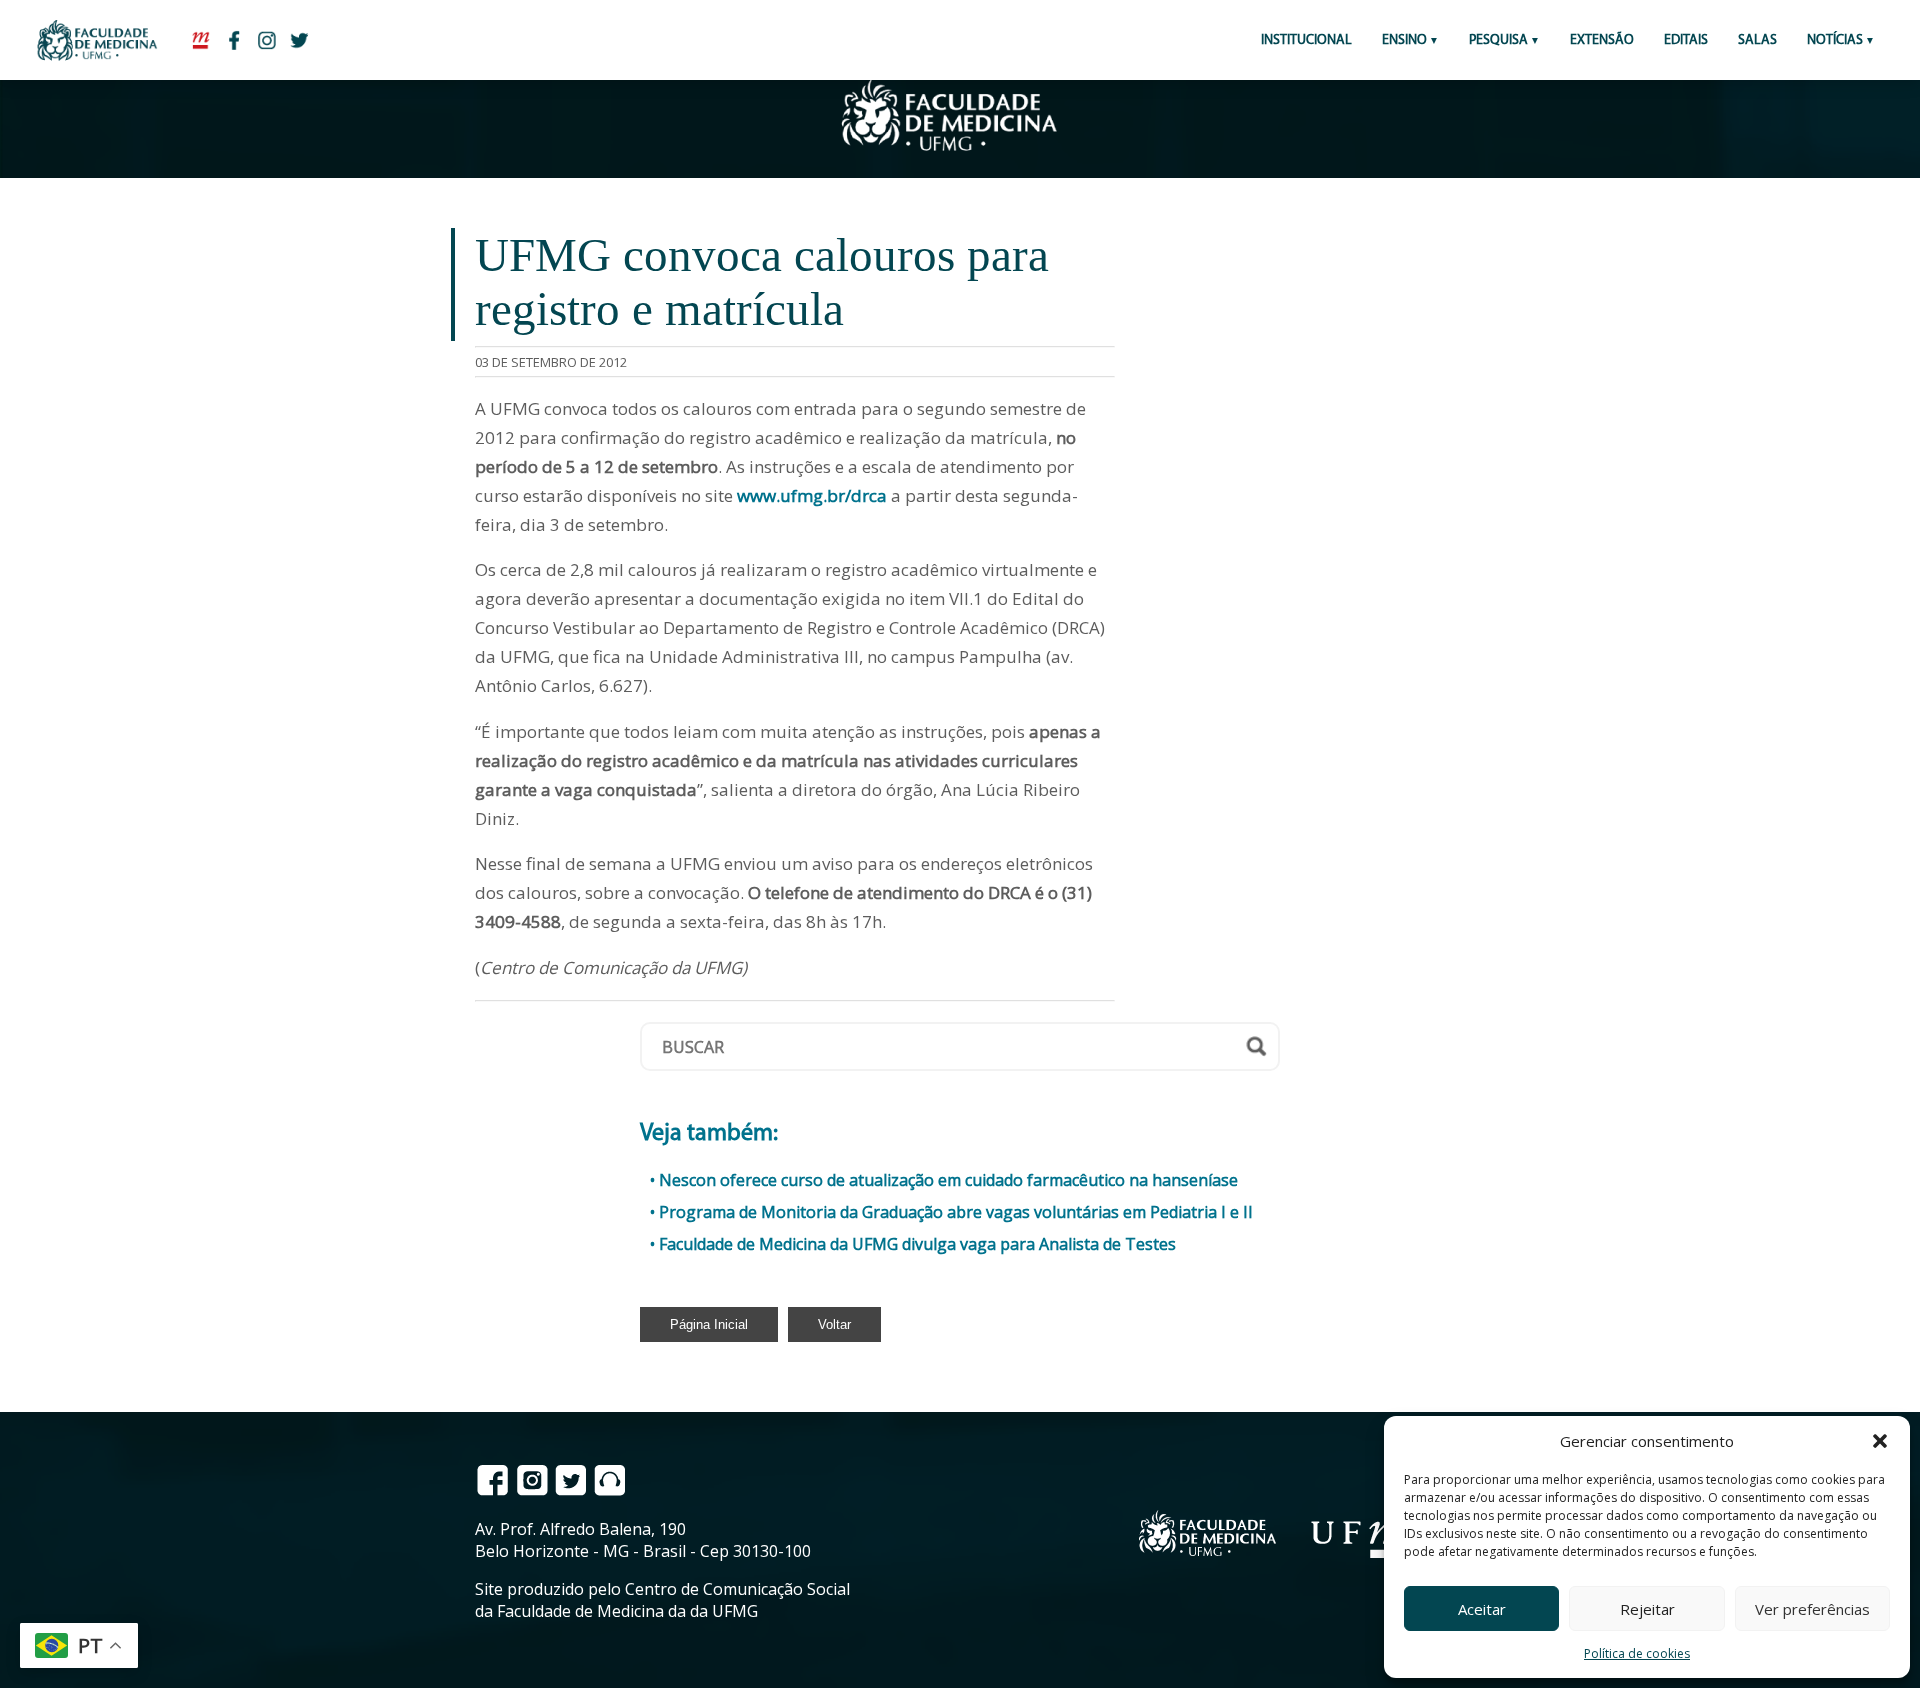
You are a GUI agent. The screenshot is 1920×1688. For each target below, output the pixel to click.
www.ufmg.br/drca (812, 495)
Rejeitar (1647, 1609)
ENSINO (1404, 40)
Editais (1686, 40)
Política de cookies (1637, 1653)
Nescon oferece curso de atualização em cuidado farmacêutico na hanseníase (948, 1180)
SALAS (1757, 40)
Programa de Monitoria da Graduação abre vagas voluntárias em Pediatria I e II (956, 1212)
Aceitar (1482, 1609)
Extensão (1602, 40)
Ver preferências (1812, 1609)
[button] (1880, 1441)
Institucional (1306, 40)
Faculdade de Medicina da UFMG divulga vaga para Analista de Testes (917, 1244)
